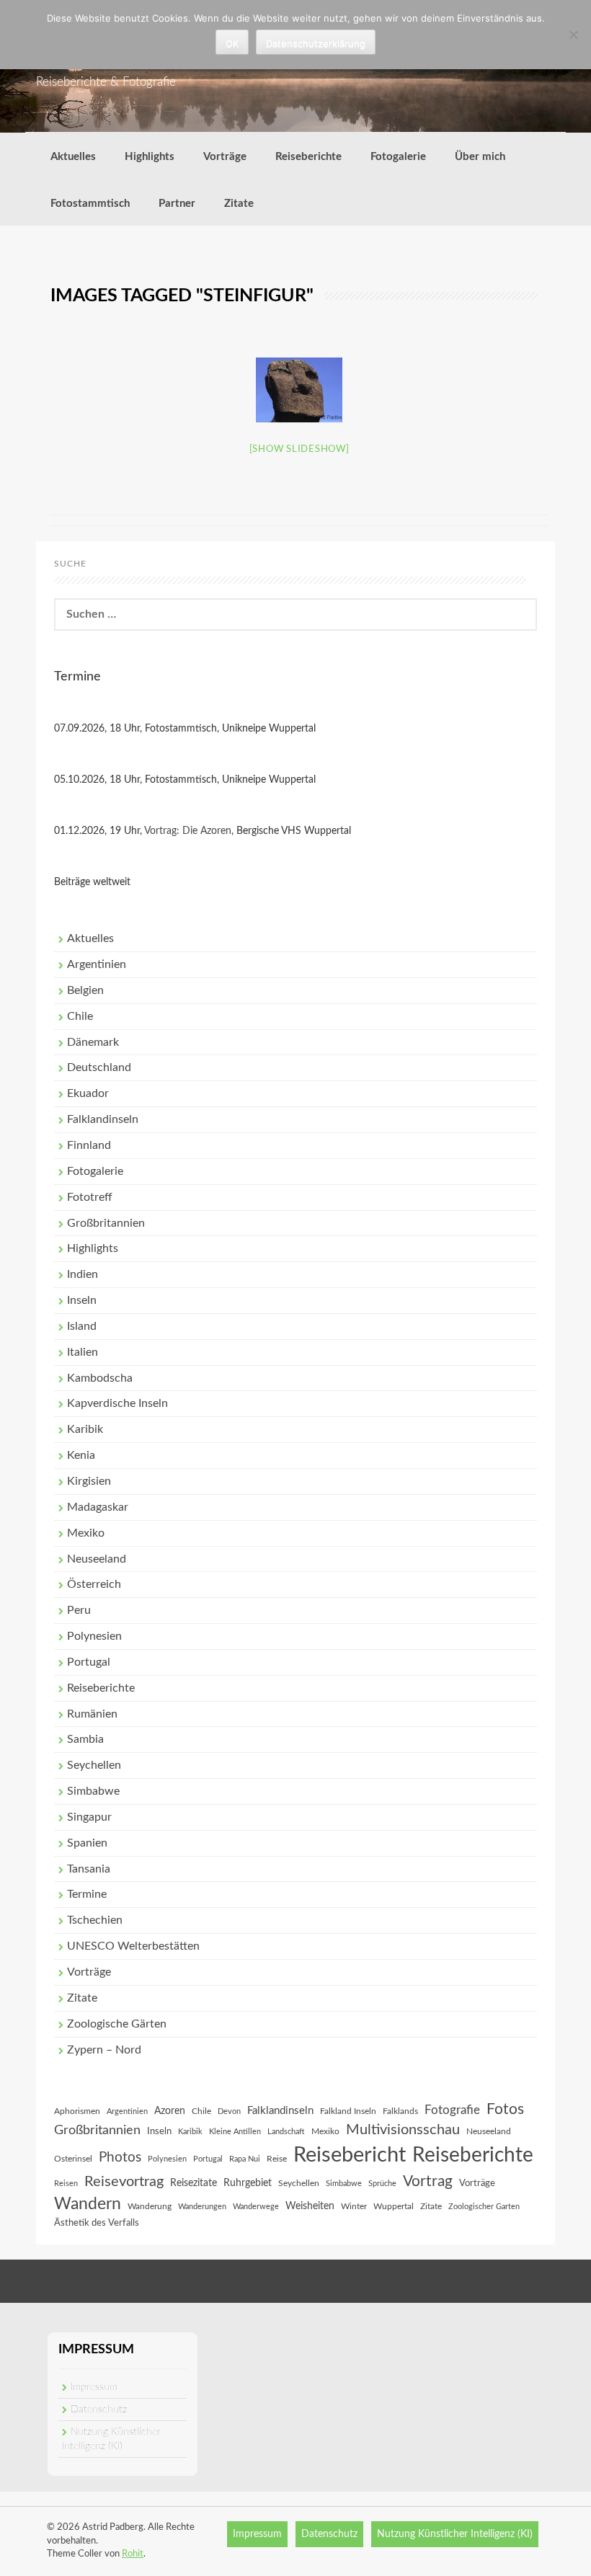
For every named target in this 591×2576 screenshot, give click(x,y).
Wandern (88, 2204)
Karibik (85, 1429)
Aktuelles (73, 157)
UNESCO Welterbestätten (133, 1946)
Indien (83, 1274)
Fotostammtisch (90, 204)
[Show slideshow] (299, 449)
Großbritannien (106, 1223)
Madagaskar (98, 1507)
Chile (80, 1016)
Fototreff (90, 1197)
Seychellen (94, 1765)
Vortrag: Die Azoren (188, 831)
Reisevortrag (124, 2182)
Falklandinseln (103, 1119)
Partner (177, 204)
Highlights (150, 157)
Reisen (66, 2184)
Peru (79, 1610)
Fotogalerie (398, 157)
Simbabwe (93, 1791)
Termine (87, 1894)
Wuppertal (394, 2206)
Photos (120, 2158)
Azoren (170, 2111)
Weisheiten (310, 2206)
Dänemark (93, 1042)
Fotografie (452, 2110)
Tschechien (95, 1920)
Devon (229, 2111)
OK (232, 43)
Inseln (82, 1300)
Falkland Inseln (348, 2111)
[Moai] (299, 390)
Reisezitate (194, 2183)
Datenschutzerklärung (316, 43)
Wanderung (150, 2206)
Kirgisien (89, 1481)
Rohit (133, 2554)
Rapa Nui (245, 2159)
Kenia (81, 1455)
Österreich (94, 1584)
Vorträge (225, 157)
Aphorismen (77, 2111)
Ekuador (88, 1093)
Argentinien (97, 964)
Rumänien (92, 1714)
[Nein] (573, 35)
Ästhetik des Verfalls (97, 2223)
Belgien (85, 990)
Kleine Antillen (235, 2132)
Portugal (89, 1662)
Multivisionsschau (403, 2130)
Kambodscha (100, 1378)
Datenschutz (99, 2410)
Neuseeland (97, 1559)
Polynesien (94, 1636)
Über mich (480, 157)
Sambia (85, 1739)
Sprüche (382, 2184)
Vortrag (428, 2181)
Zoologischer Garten (484, 2207)
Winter (354, 2206)
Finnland (89, 1145)
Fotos (505, 2109)
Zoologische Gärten (117, 2024)
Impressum (94, 2387)
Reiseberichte (308, 157)
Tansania (89, 1869)
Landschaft (286, 2132)
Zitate (239, 204)
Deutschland (99, 1067)
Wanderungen (202, 2207)
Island (82, 1326)
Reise (277, 2159)
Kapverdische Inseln (117, 1403)
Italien (83, 1352)
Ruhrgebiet (248, 2183)
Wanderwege (256, 2207)
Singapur (89, 1817)
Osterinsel (73, 2159)
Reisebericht (350, 2155)
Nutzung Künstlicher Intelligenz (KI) (455, 2534)
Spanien (87, 1843)
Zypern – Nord (104, 2050)
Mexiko (86, 1533)
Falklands (400, 2111)
